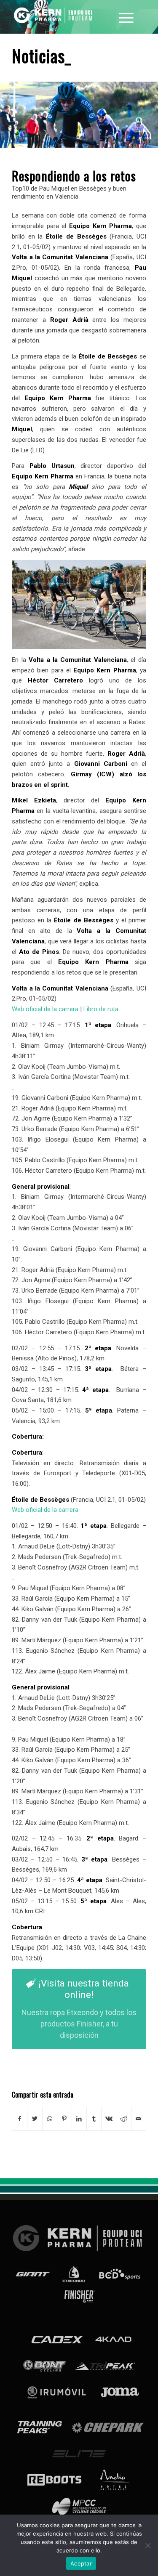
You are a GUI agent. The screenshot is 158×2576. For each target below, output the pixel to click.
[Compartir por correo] (139, 2119)
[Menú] (126, 17)
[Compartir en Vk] (109, 2119)
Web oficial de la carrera (45, 1009)
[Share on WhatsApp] (50, 2119)
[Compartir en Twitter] (35, 2119)
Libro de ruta (101, 1009)
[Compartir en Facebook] (20, 2119)
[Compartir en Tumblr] (94, 2119)
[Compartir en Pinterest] (64, 2119)
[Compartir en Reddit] (123, 2119)
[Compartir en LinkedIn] (79, 2119)
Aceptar (81, 2563)
